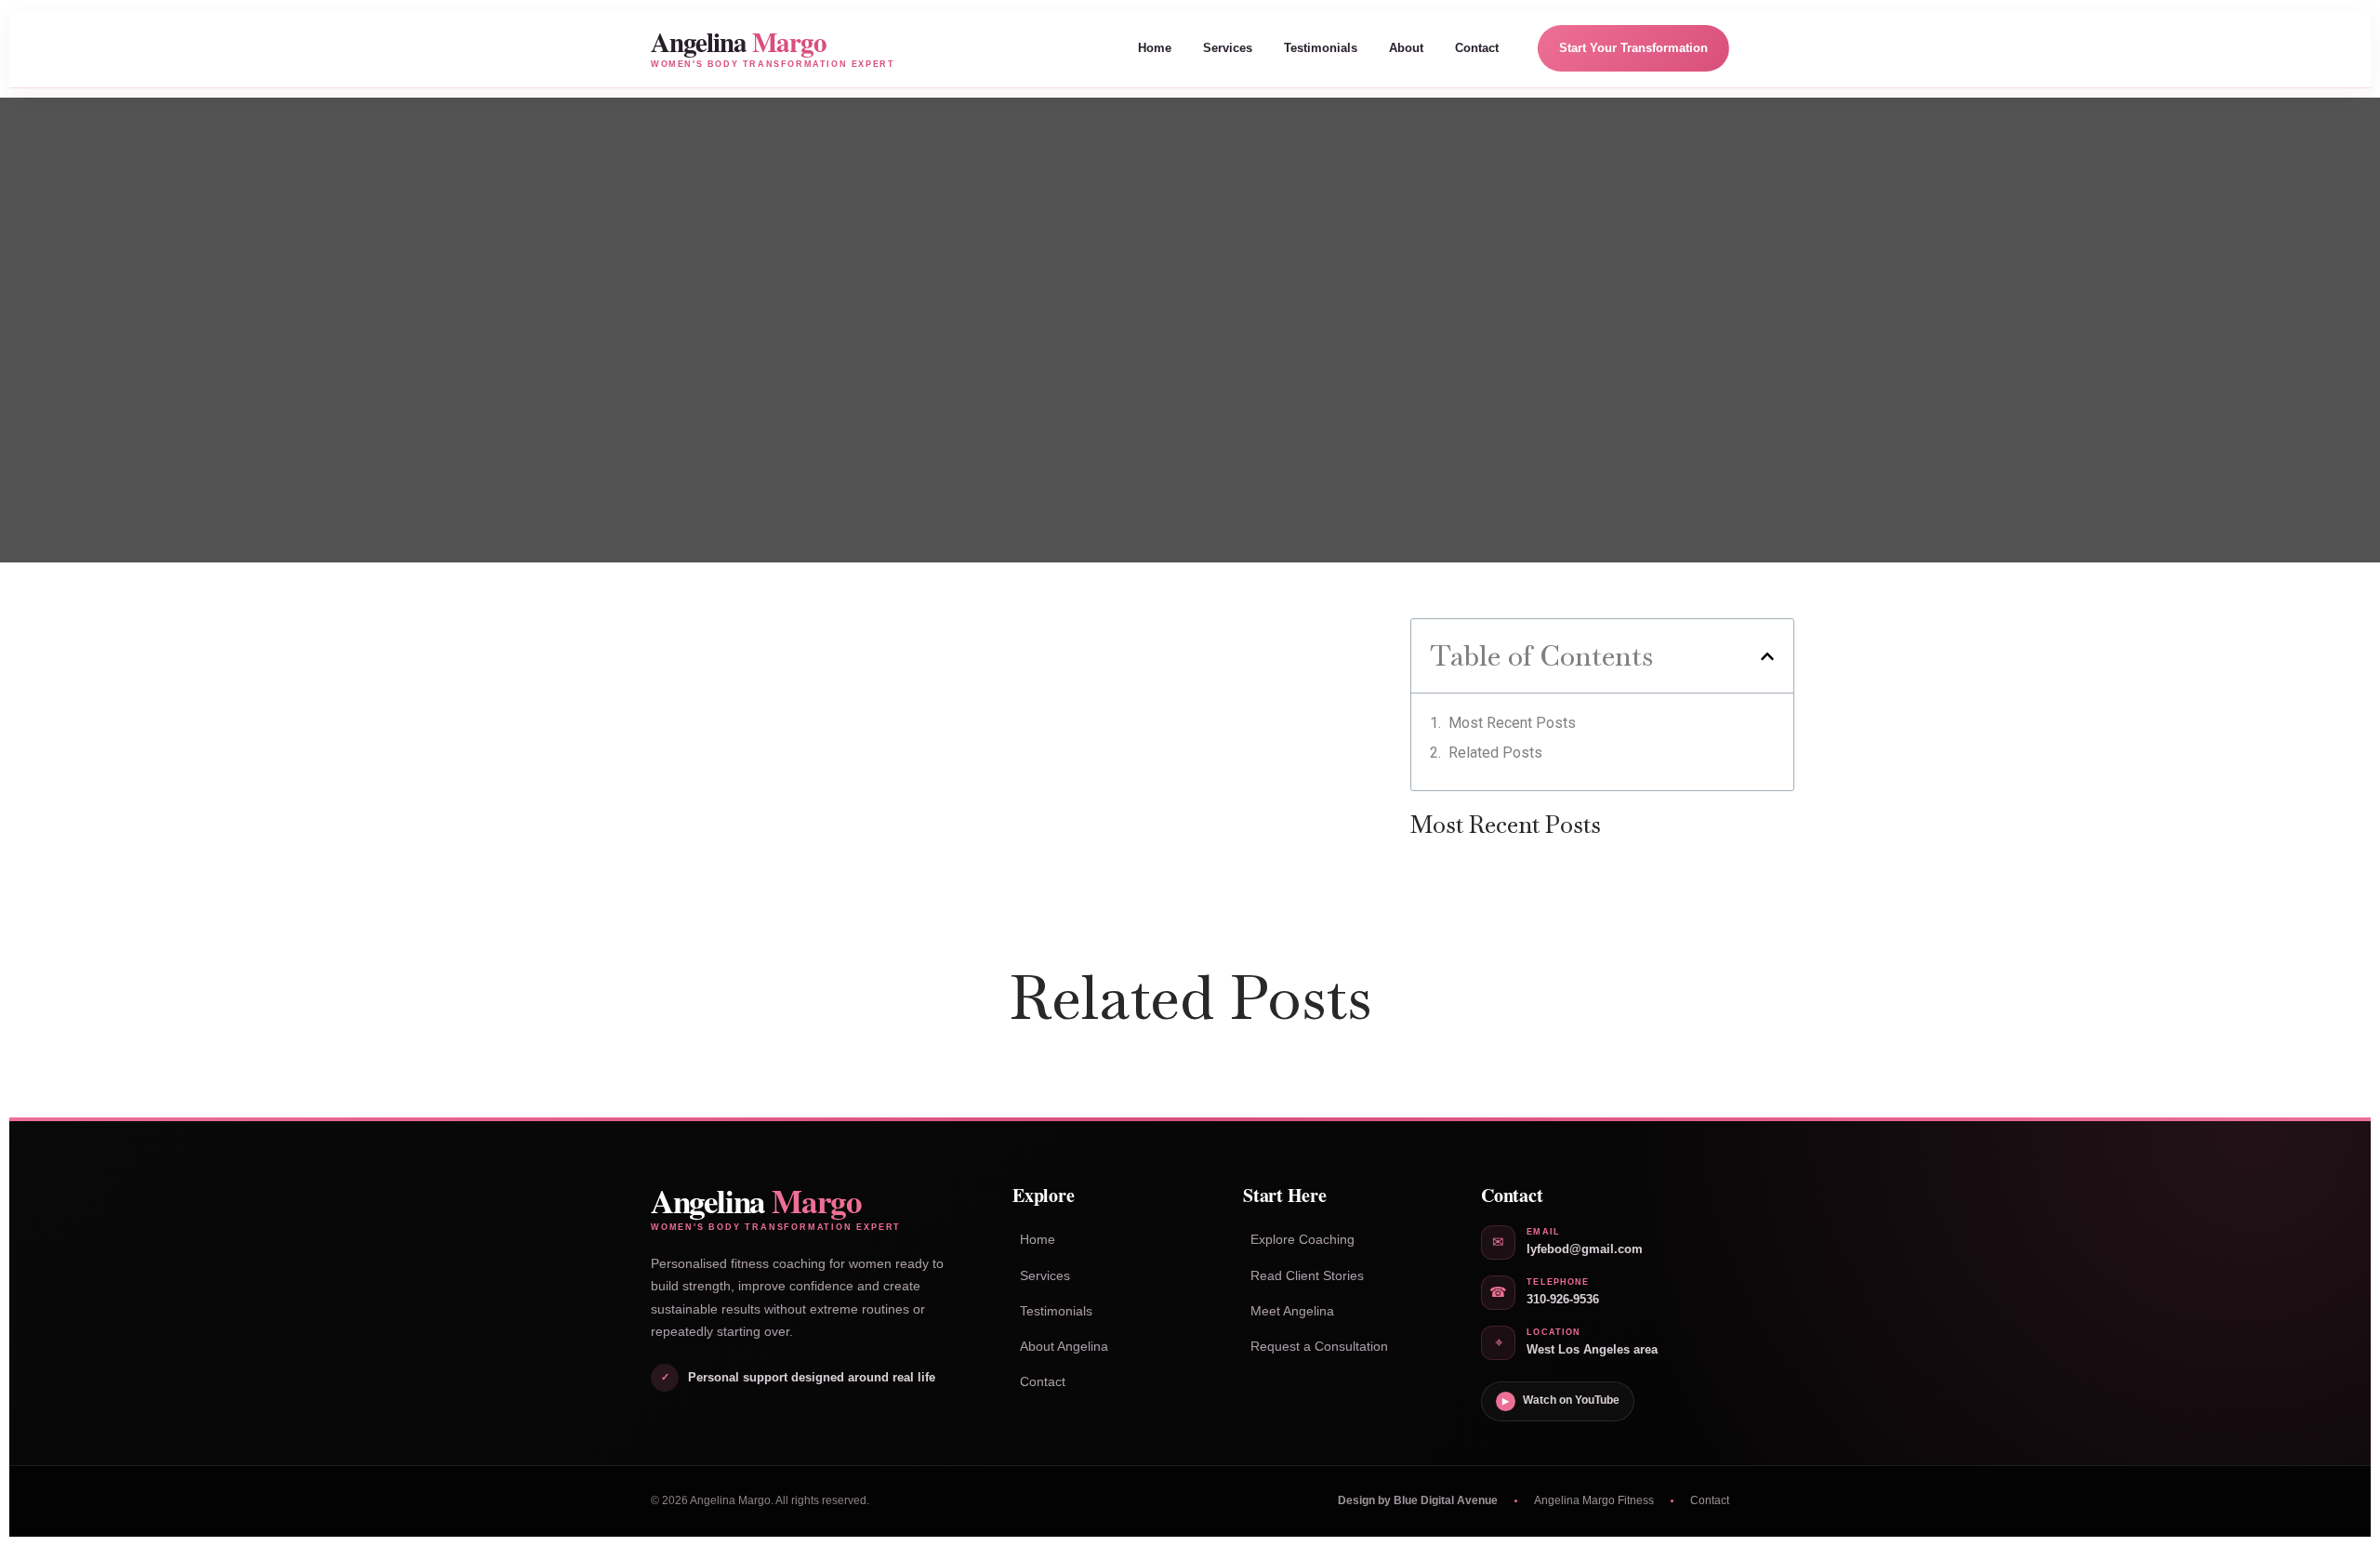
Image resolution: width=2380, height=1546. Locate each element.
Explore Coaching (1302, 1239)
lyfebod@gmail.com (1585, 1249)
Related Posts (1495, 753)
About (1406, 48)
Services (1228, 48)
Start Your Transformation (1633, 48)
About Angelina (1064, 1346)
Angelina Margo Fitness (1594, 1500)
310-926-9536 (1563, 1299)
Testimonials (1321, 48)
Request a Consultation (1319, 1346)
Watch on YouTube (1561, 1400)
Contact (1477, 48)
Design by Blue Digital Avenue (1418, 1500)
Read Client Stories (1307, 1275)
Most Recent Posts (1512, 723)
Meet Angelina (1292, 1311)
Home (1155, 48)
